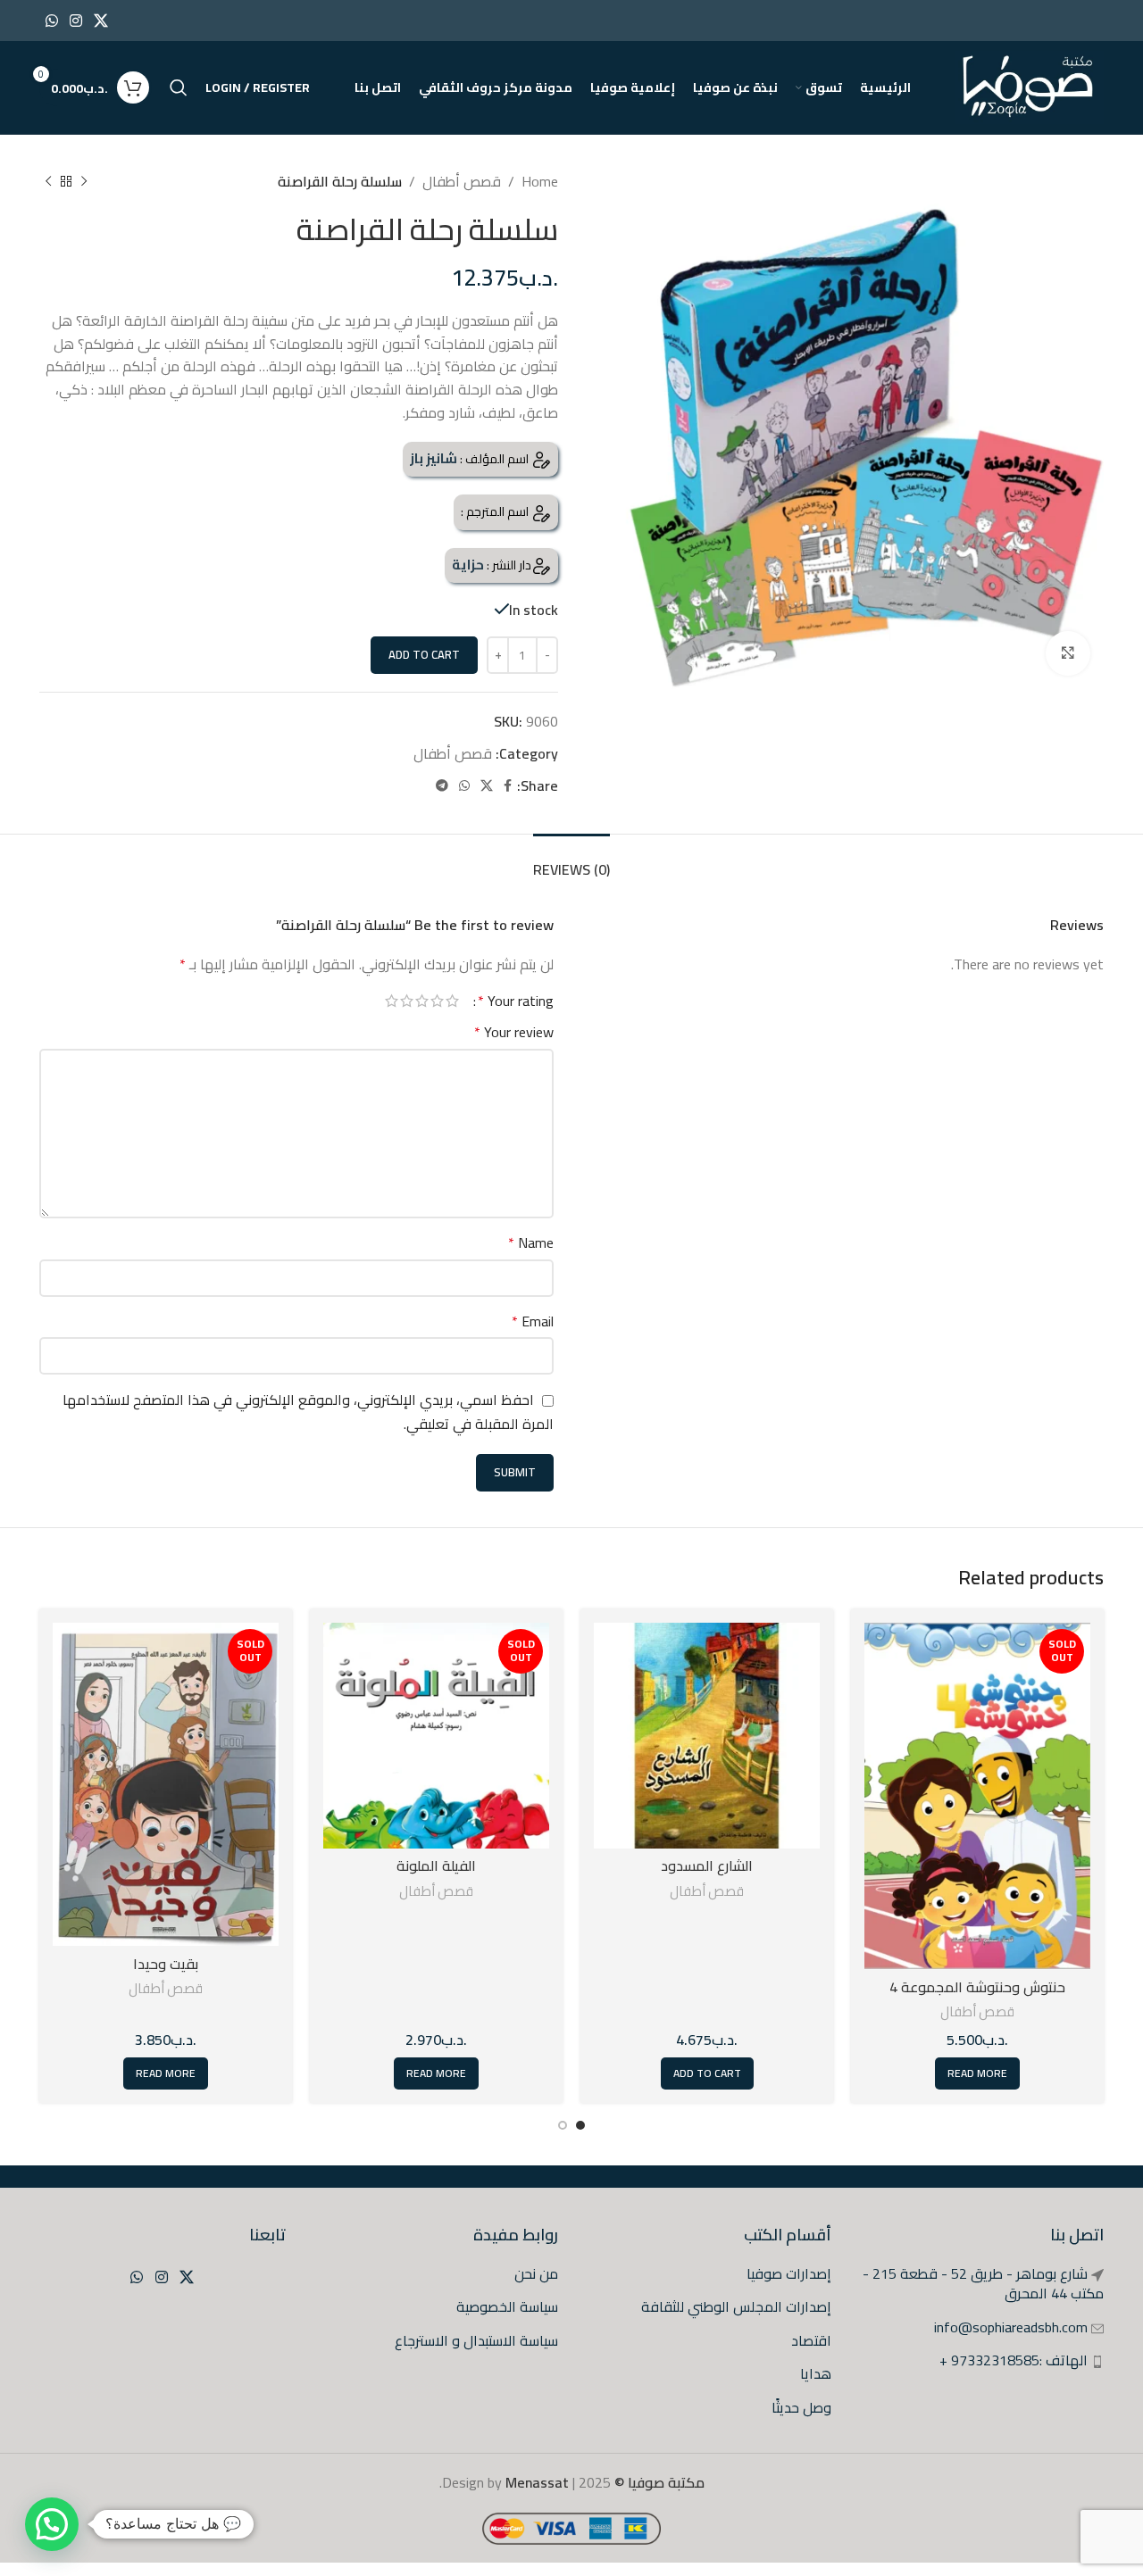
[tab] (571, 861)
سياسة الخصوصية (507, 2306)
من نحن (536, 2273)
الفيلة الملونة (436, 1866)
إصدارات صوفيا (789, 2273)
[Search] (179, 87)
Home (540, 181)
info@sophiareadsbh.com (1011, 2327)
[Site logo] (1029, 86)
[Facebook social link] (508, 786)
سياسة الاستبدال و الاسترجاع (476, 2340)
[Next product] (48, 182)
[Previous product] (84, 182)
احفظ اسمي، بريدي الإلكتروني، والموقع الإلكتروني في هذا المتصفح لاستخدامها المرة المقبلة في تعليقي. (308, 1412)
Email (533, 1322)
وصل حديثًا (801, 2407)
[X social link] (101, 21)
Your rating (516, 1001)
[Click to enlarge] (1068, 653)
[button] (52, 2524)
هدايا (816, 2373)
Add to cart (424, 654)
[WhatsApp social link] (51, 21)
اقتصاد (811, 2340)
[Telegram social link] (442, 786)
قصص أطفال (462, 181)
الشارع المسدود (707, 1866)
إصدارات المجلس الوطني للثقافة (736, 2306)
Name (531, 1243)
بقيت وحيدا (166, 1964)
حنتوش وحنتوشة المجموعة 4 (977, 1987)
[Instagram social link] (75, 21)
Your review (514, 1033)
